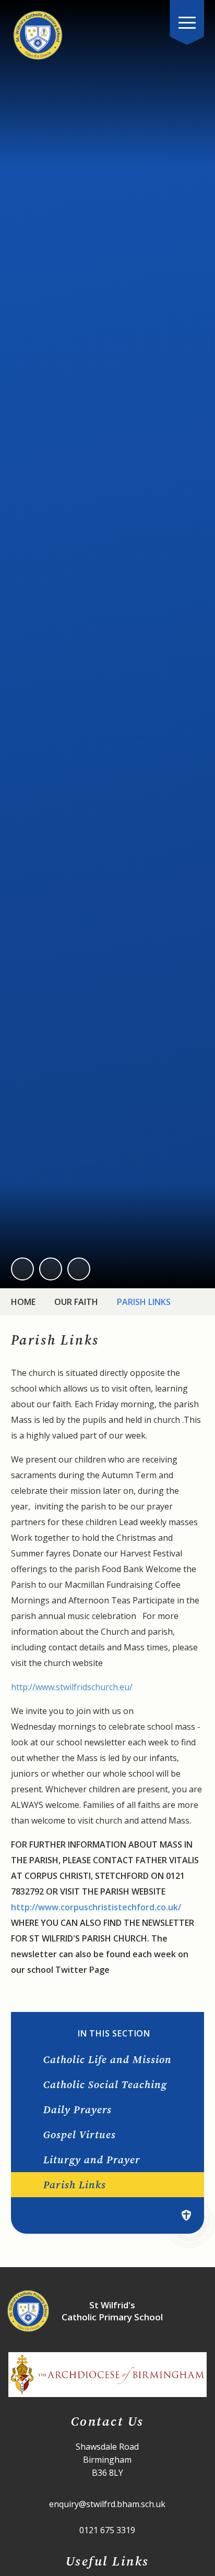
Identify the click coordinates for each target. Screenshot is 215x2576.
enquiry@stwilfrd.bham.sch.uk (107, 2504)
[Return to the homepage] (38, 35)
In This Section (114, 2034)
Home (23, 1302)
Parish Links (144, 1302)
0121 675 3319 (107, 2530)
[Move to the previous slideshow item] (22, 1269)
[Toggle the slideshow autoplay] (79, 1269)
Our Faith (76, 1302)
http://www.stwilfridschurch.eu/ (72, 1687)
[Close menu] (187, 22)
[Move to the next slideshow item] (51, 1269)
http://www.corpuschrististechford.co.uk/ (96, 1907)
